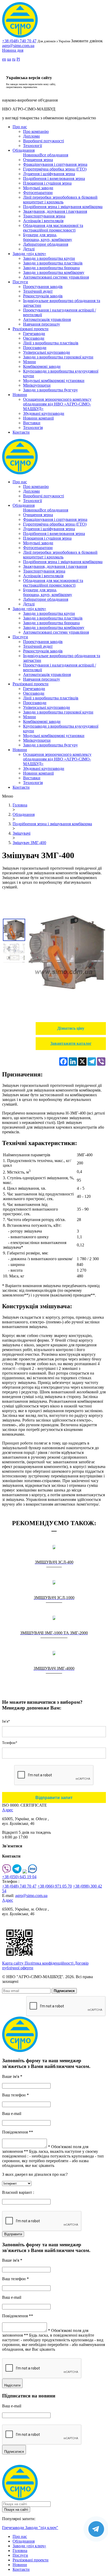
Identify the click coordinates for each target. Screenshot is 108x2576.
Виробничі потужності (44, 141)
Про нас (20, 127)
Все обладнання (54, 155)
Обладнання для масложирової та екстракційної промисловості (53, 228)
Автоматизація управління (47, 319)
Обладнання (24, 150)
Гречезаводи (34, 334)
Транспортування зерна (44, 216)
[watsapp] (25, 1872)
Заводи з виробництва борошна (51, 268)
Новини (20, 395)
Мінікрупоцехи (37, 385)
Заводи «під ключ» (29, 254)
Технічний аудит (38, 291)
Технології (33, 146)
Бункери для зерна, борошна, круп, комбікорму (48, 237)
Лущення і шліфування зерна (49, 174)
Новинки (31, 155)
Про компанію (36, 131)
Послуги (20, 282)
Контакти (21, 432)
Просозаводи (35, 348)
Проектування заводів (43, 287)
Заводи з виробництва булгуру (50, 390)
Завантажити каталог (71, 1043)
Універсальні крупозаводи (47, 352)
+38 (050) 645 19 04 (19, 1877)
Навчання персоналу (42, 324)
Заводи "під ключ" (42, 2528)
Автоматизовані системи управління (56, 277)
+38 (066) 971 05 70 (55, 1886)
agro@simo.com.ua (18, 46)
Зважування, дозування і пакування (55, 211)
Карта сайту (13, 1963)
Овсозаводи (34, 338)
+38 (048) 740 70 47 (19, 41)
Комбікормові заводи (42, 366)
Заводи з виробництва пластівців (53, 263)
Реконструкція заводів (43, 296)
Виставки (32, 423)
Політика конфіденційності (50, 1963)
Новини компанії (38, 418)
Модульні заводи (38, 188)
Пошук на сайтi (16, 2510)
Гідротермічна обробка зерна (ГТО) (55, 169)
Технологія (33, 428)
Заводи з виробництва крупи (49, 258)
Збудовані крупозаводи (44, 413)
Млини (29, 362)
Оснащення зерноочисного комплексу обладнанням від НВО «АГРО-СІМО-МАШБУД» (57, 404)
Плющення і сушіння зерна (47, 183)
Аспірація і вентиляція (43, 221)
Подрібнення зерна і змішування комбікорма (63, 207)
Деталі (29, 249)
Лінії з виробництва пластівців (51, 343)
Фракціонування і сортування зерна (55, 164)
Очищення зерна (38, 160)
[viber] (7, 1872)
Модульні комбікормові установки (54, 381)
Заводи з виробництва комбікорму (54, 272)
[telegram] (17, 1872)
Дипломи (31, 136)
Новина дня (13, 50)
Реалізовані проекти (31, 329)
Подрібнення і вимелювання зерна (54, 178)
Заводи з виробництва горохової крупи (58, 357)
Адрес (8, 1810)
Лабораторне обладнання (46, 244)
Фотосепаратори (38, 193)
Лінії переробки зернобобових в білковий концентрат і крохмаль (60, 200)
